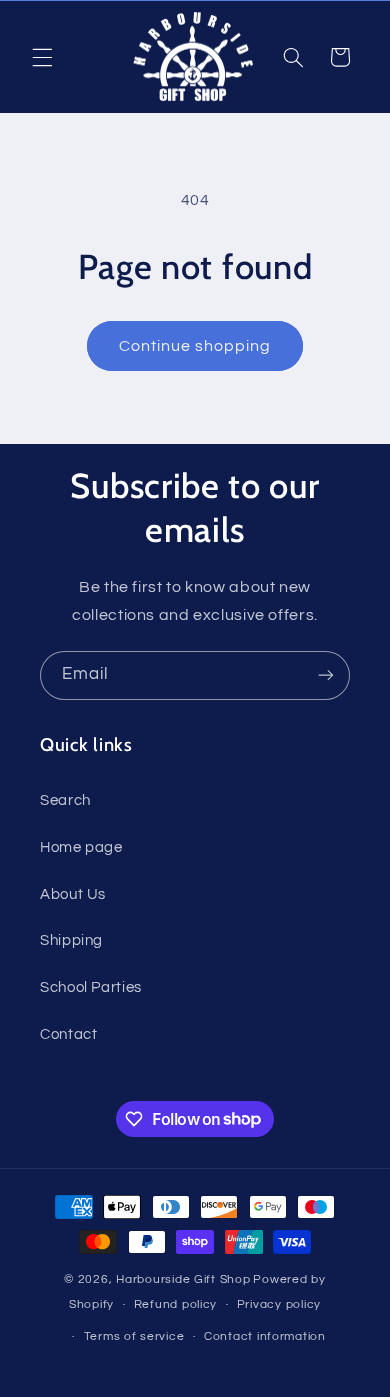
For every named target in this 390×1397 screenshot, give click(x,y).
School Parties (91, 987)
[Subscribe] (326, 675)
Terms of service (134, 1336)
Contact (68, 1034)
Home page (81, 847)
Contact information (265, 1336)
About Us (73, 894)
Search (65, 800)
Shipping (71, 940)
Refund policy (176, 1304)
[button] (42, 57)
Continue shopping (195, 346)
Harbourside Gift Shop (183, 1279)
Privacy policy (279, 1304)
